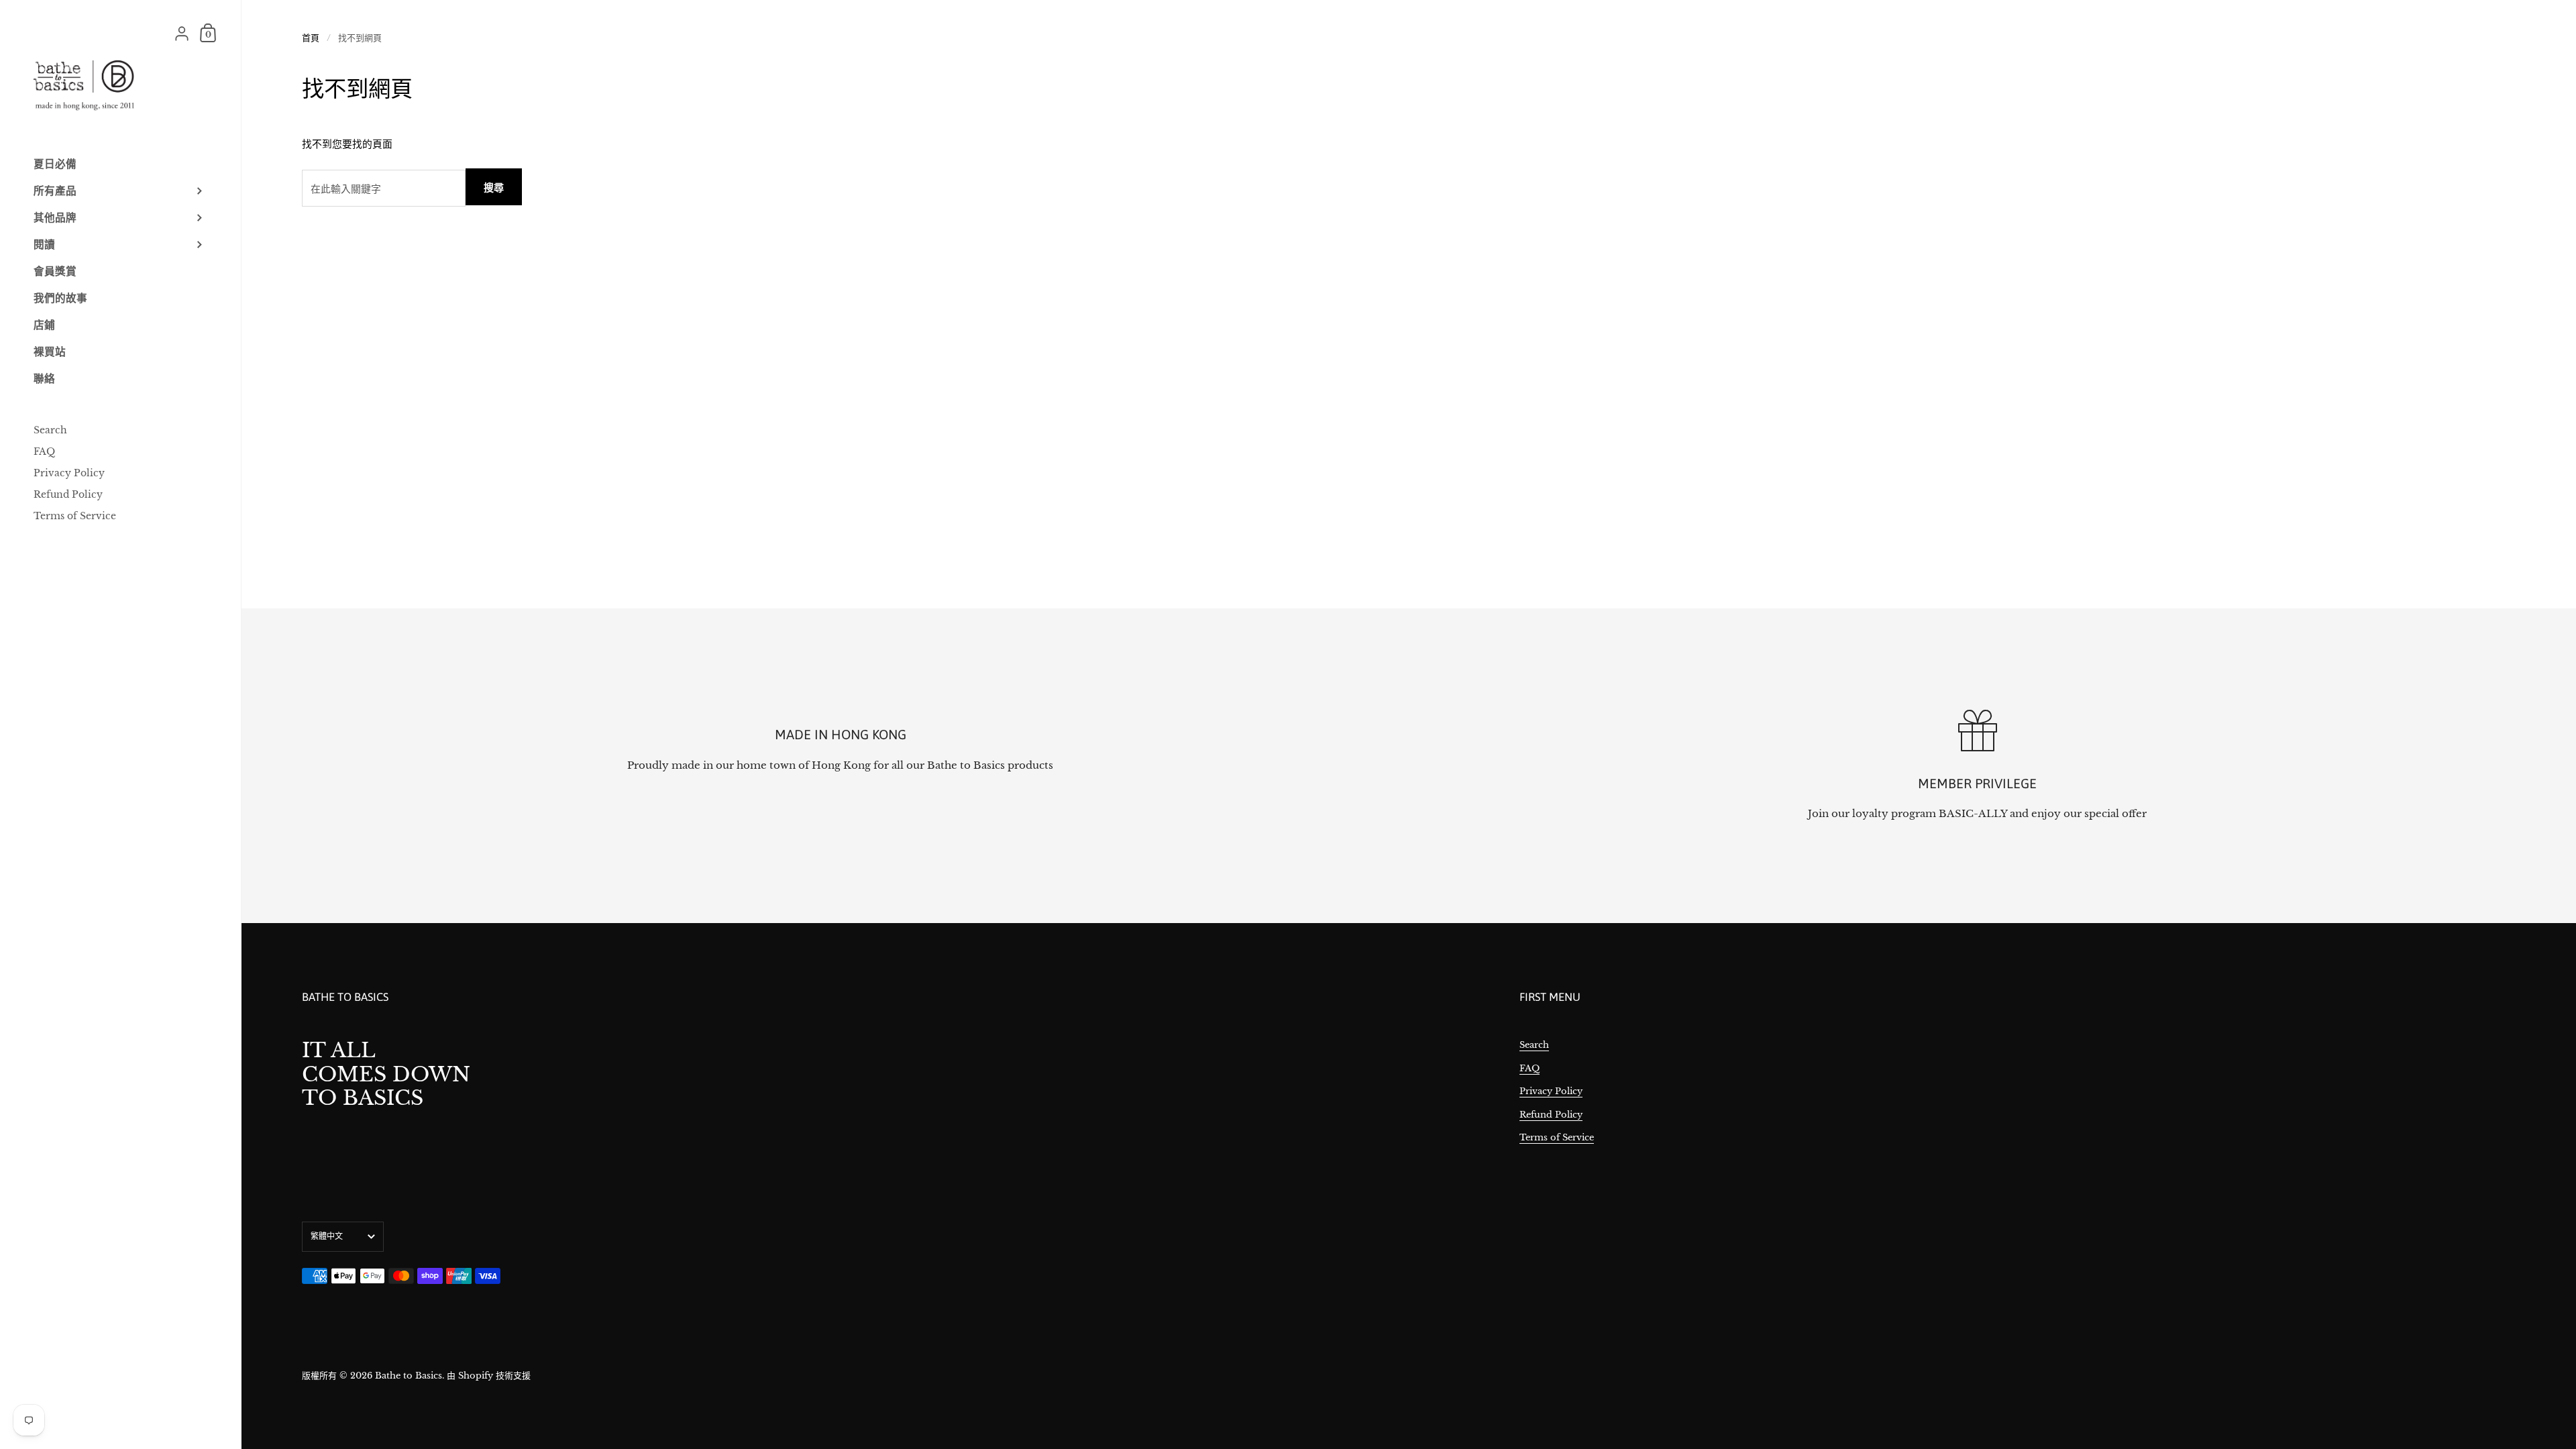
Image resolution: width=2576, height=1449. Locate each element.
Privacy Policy (1551, 1091)
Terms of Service (1557, 1137)
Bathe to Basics (409, 1376)
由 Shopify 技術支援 (489, 1376)
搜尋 (494, 187)
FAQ (1529, 1068)
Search (1534, 1045)
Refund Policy (1551, 1115)
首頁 (311, 38)
